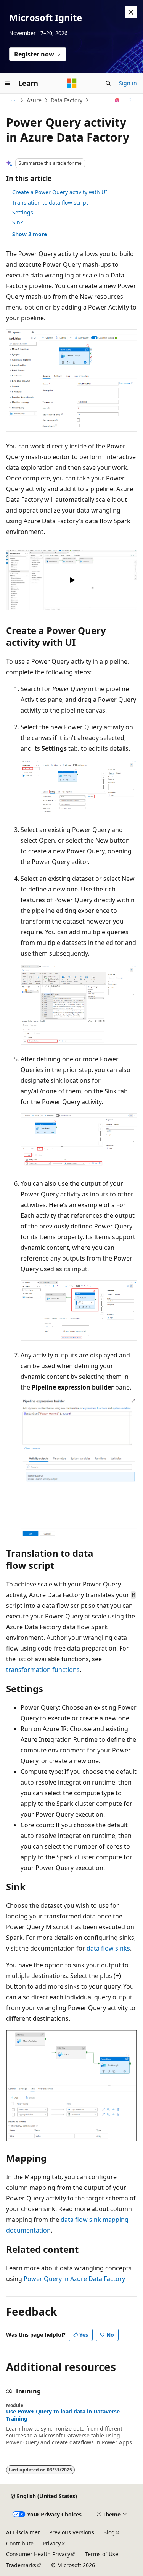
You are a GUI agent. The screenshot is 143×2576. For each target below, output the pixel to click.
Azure (34, 100)
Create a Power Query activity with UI (60, 192)
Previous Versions (72, 2532)
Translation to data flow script (50, 202)
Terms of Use (102, 2554)
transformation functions (43, 1670)
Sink (18, 222)
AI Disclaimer (23, 2532)
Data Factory (67, 100)
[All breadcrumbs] (13, 100)
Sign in (128, 83)
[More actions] (130, 100)
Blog (109, 2532)
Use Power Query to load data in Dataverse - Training (65, 2415)
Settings (23, 212)
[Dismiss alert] (131, 12)
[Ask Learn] (117, 100)
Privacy (52, 2543)
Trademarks (21, 2565)
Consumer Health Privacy (38, 2554)
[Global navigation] (8, 83)
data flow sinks (108, 1948)
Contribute (20, 2543)
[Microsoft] (72, 83)
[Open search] (108, 83)
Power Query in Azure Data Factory (74, 2279)
